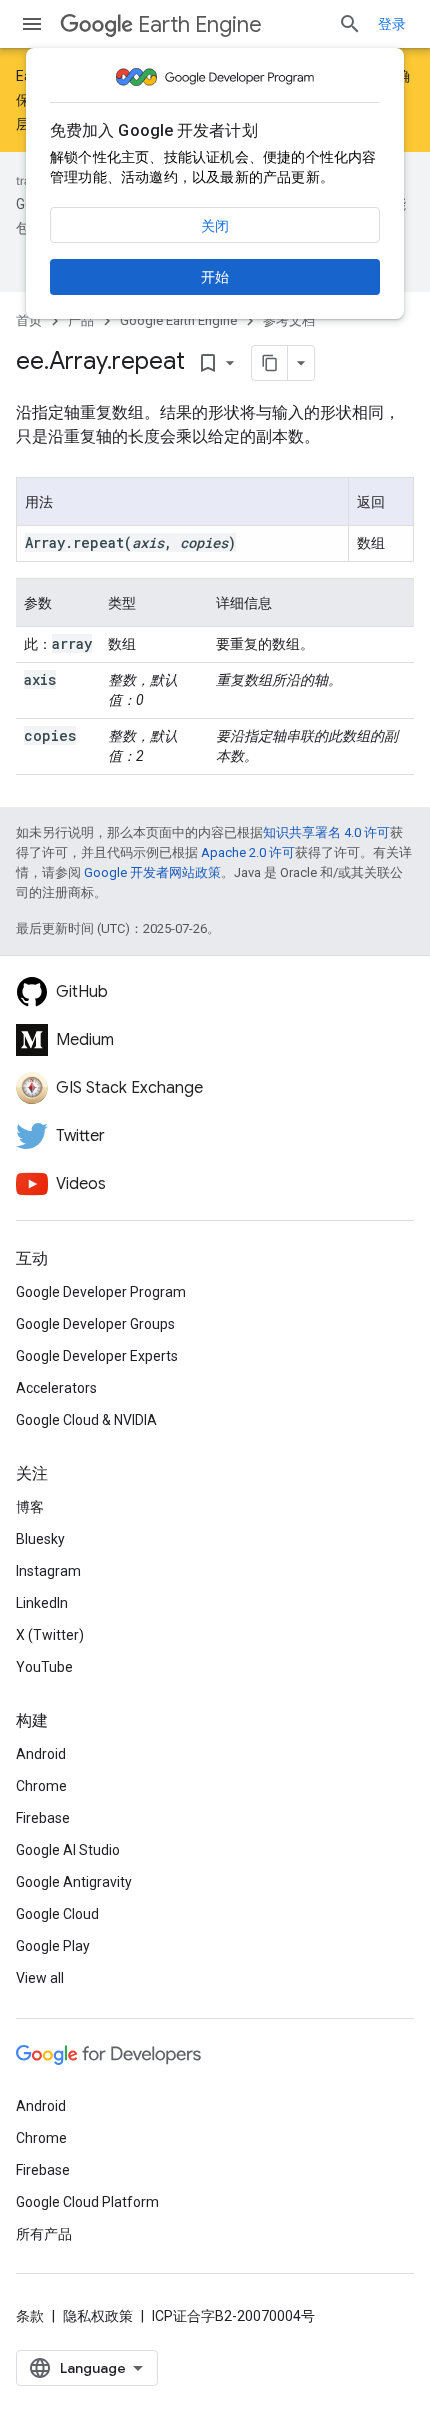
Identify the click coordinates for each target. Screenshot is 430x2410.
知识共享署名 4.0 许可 (326, 832)
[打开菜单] (32, 24)
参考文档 (289, 320)
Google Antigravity (74, 1882)
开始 (215, 277)
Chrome (41, 1786)
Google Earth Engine (178, 320)
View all (40, 1978)
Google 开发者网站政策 (152, 872)
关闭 (215, 226)
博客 (30, 1507)
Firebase (43, 1818)
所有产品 (44, 2234)
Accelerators (56, 1388)
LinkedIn (42, 1603)
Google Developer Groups (95, 1324)
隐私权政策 (98, 2316)
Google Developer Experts (97, 1356)
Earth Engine (200, 24)
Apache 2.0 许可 (248, 852)
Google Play (53, 1946)
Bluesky (40, 1539)
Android (41, 1754)
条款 (30, 2316)
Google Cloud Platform (87, 2202)
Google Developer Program (101, 1292)
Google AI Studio (68, 1850)
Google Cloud (57, 1914)
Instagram (48, 1571)
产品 (81, 320)
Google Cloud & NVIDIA (86, 1420)
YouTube (44, 1667)
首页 (29, 320)
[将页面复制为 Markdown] (270, 363)
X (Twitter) (50, 1635)
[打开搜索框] (350, 24)
